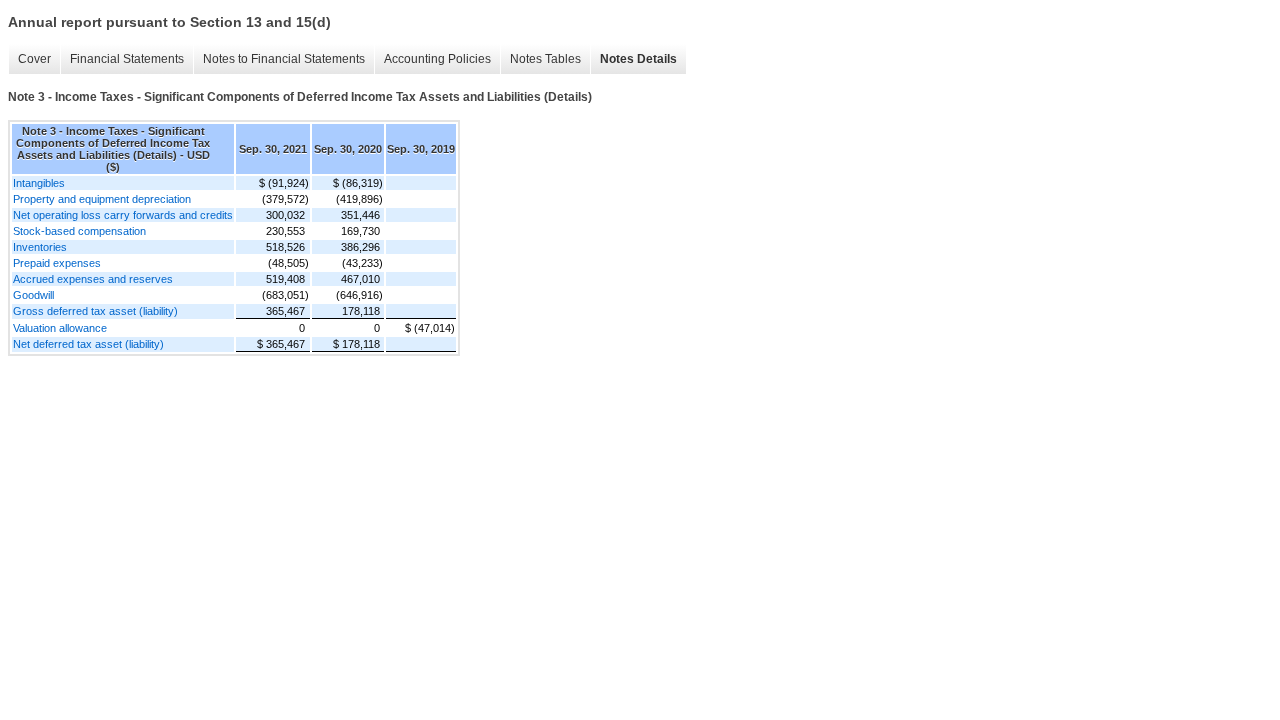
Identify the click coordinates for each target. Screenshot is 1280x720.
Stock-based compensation (79, 231)
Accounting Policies (437, 59)
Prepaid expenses (57, 263)
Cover (34, 59)
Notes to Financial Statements (284, 59)
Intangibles (39, 183)
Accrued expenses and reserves (93, 279)
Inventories (40, 247)
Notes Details (638, 59)
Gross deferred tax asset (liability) (95, 311)
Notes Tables (545, 59)
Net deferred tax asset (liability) (88, 344)
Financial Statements (127, 59)
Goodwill (33, 295)
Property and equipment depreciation (102, 199)
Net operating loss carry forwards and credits (123, 215)
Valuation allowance (60, 328)
